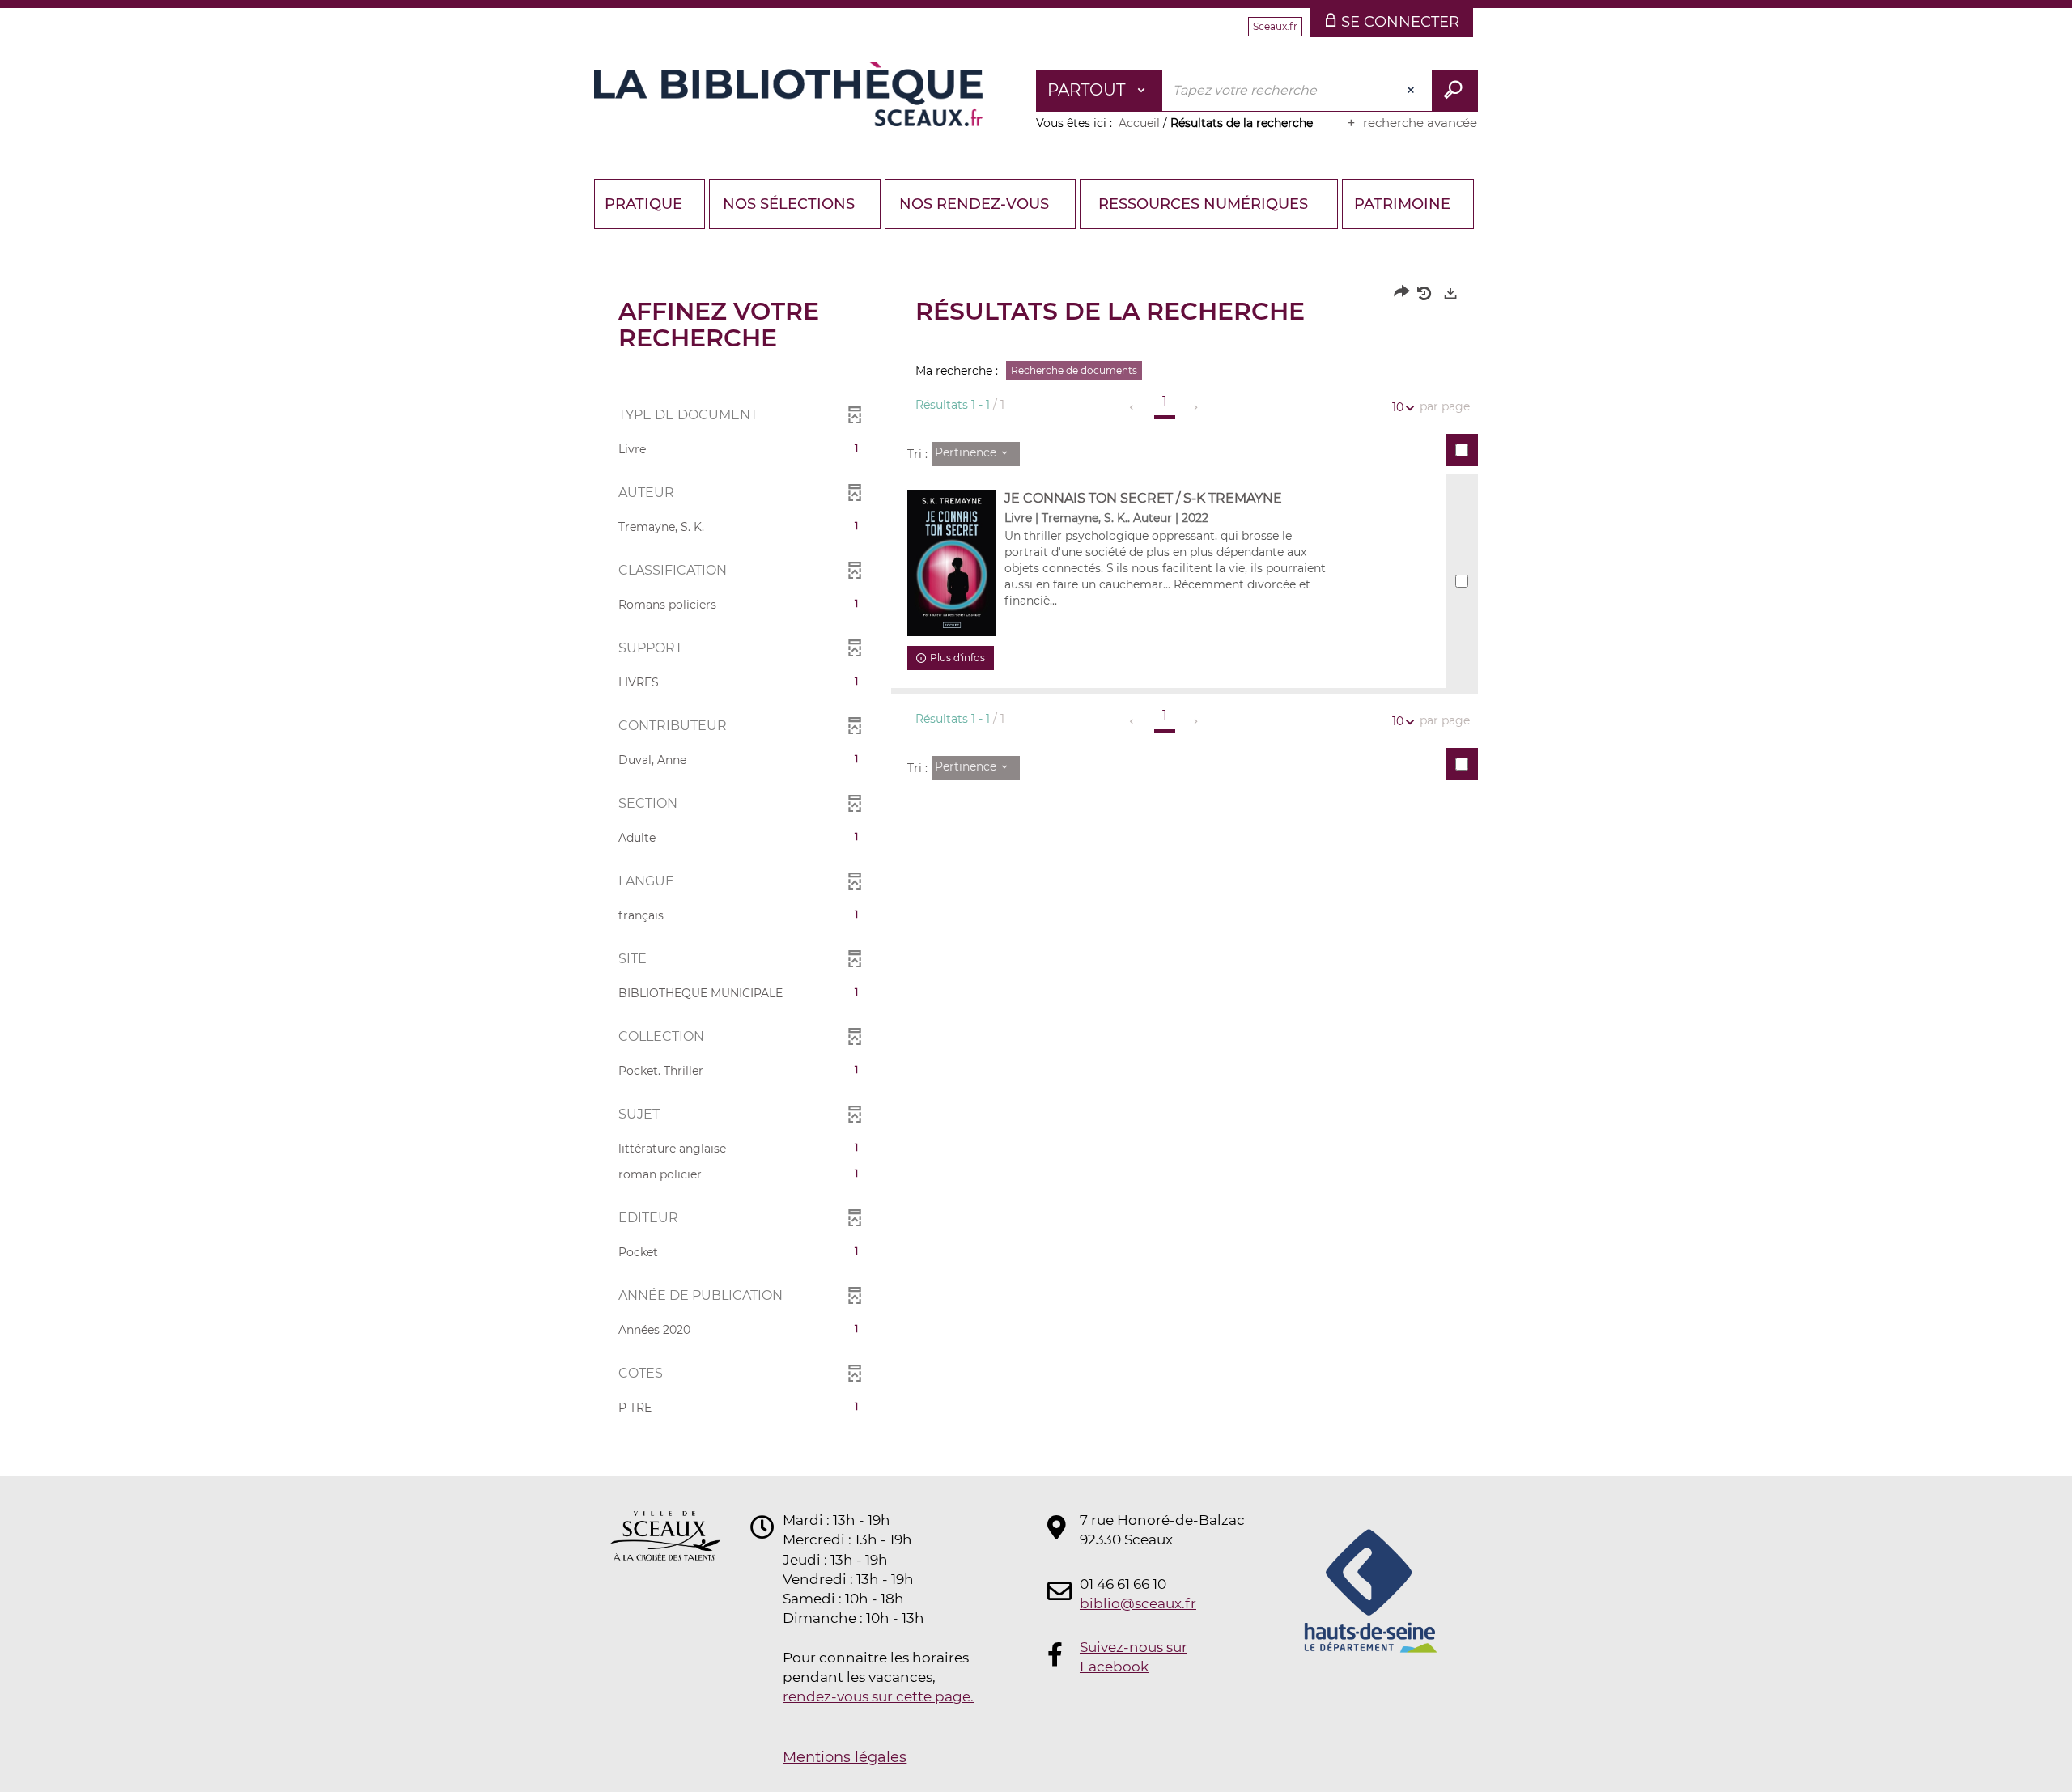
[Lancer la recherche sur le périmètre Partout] (1455, 91)
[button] (739, 449)
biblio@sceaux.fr (1138, 1603)
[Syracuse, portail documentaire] (788, 94)
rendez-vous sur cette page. (878, 1696)
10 (1398, 407)
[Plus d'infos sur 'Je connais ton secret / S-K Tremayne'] (952, 563)
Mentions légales (845, 1757)
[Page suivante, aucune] (1197, 407)
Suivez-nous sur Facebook (1134, 1657)
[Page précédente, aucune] (1133, 407)
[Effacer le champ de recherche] (1412, 91)
